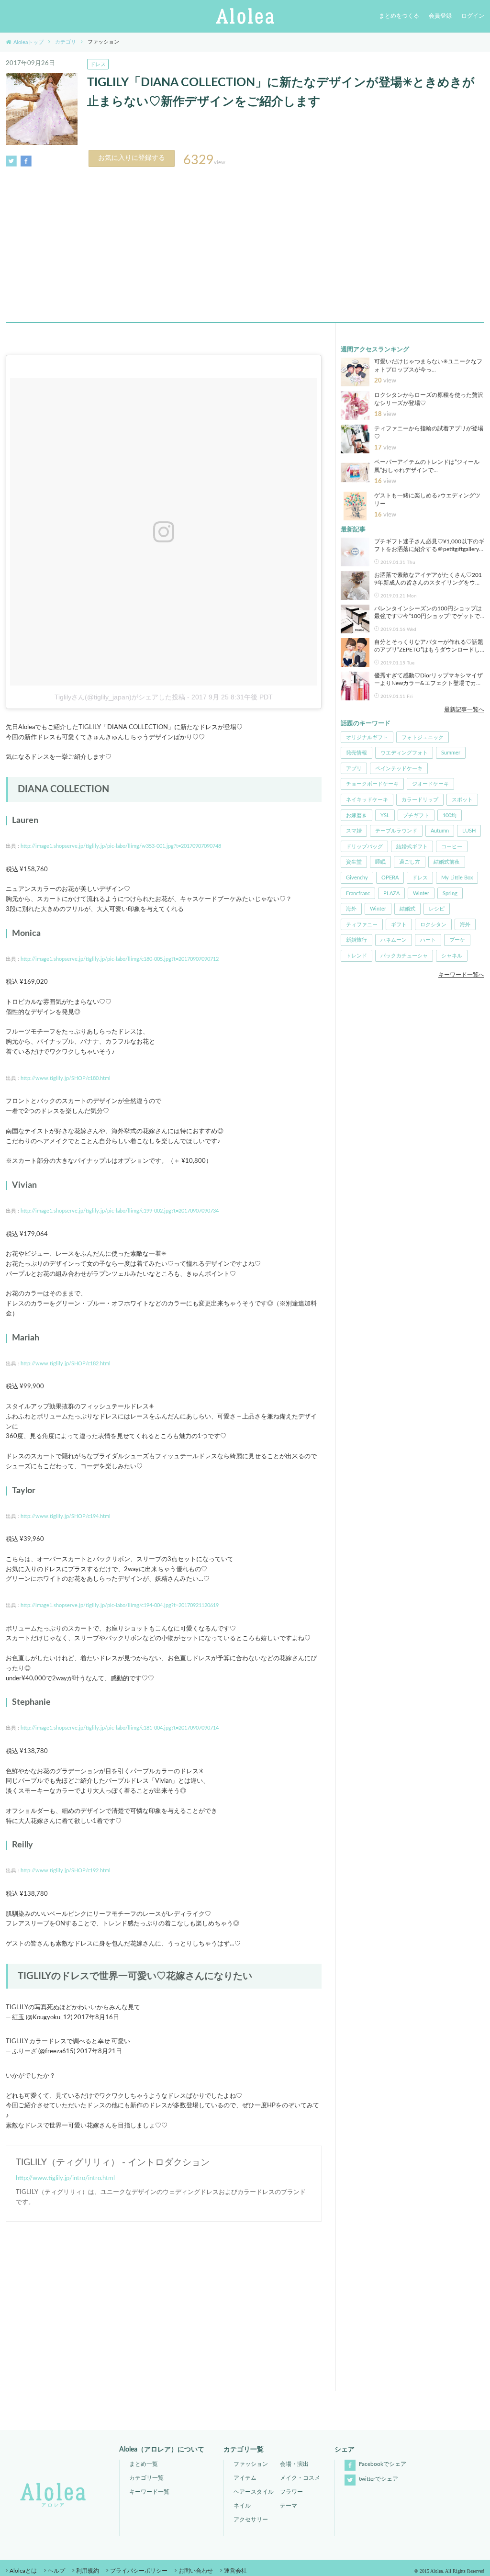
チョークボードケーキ (372, 784)
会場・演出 (294, 2464)
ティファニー (362, 925)
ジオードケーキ (430, 784)
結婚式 (407, 909)
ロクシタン (433, 925)
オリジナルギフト (367, 737)
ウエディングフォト (404, 753)
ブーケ (457, 940)
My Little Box (457, 878)
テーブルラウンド (396, 831)
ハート (428, 940)
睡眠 (380, 862)
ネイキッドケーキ (367, 800)
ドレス (98, 64)
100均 (450, 816)
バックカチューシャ (404, 956)
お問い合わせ (196, 2571)
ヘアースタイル (254, 2492)
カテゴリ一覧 (146, 2478)
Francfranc (358, 894)
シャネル (452, 956)
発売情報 (356, 753)
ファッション (251, 2464)
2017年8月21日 (99, 2052)
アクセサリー (251, 2520)
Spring (450, 894)
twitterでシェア (378, 2479)
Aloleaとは (23, 2571)
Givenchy (357, 878)
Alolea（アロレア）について (162, 2450)
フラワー (291, 2492)
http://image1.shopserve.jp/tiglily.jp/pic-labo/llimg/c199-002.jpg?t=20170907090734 (120, 1211)
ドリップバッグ (364, 847)
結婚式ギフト (412, 847)
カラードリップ (420, 800)
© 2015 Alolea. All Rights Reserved (449, 2571)
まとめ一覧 (144, 2464)
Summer (451, 753)
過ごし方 (410, 862)
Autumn (440, 831)
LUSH (469, 831)
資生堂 (354, 862)
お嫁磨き (356, 816)
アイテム (245, 2478)
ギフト (399, 925)
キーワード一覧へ (461, 975)
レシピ (437, 909)
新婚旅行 (356, 940)
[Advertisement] (245, 242)
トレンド (356, 956)
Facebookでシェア (382, 2464)
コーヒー (452, 847)
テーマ (289, 2506)
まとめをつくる (399, 16)
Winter (421, 894)
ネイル (242, 2506)
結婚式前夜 (447, 862)
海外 (351, 909)
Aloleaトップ (28, 42)
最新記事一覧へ (464, 709)
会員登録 (440, 16)
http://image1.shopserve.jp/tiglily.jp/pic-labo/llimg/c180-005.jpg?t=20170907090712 (120, 959)
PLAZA (391, 894)
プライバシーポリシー (139, 2571)
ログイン (473, 16)
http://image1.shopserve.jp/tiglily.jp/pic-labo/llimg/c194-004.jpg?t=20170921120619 (120, 1605)
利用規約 (88, 2571)
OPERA (390, 878)
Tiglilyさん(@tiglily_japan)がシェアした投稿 (120, 697)
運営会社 (235, 2571)
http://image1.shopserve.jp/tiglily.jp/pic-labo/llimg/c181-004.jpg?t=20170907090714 (120, 1728)
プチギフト (416, 816)
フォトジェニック (423, 737)
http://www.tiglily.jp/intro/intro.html (65, 2178)
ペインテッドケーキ (399, 769)
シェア (345, 2450)
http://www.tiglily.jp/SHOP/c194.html (66, 1516)
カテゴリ (66, 42)
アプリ (354, 769)
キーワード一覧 (149, 2492)
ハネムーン (394, 940)
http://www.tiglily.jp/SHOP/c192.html (66, 1871)
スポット (462, 800)
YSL (385, 816)
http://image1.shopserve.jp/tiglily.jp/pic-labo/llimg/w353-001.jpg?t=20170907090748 (121, 846)
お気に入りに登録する (132, 158)
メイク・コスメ (300, 2478)
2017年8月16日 (96, 2018)
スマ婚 (354, 831)
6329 (199, 160)
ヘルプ (56, 2571)
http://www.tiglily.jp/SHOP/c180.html (66, 1078)
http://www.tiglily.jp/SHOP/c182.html (66, 1364)
